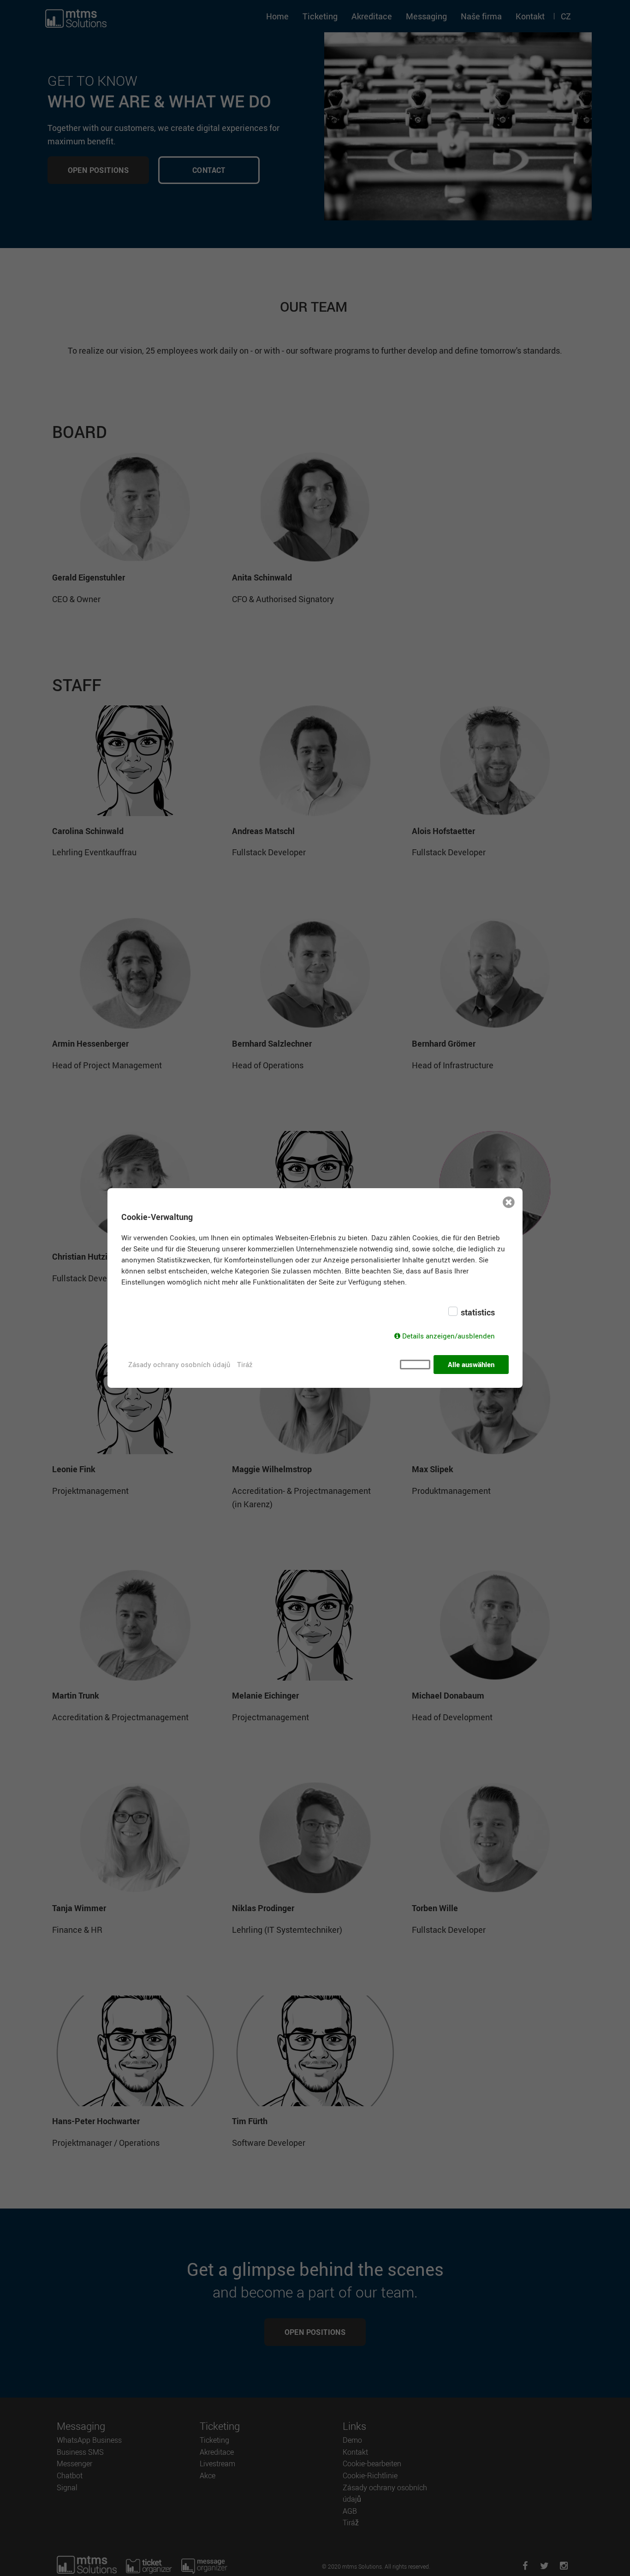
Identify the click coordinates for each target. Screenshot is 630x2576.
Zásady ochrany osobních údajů (179, 1364)
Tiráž (245, 1364)
